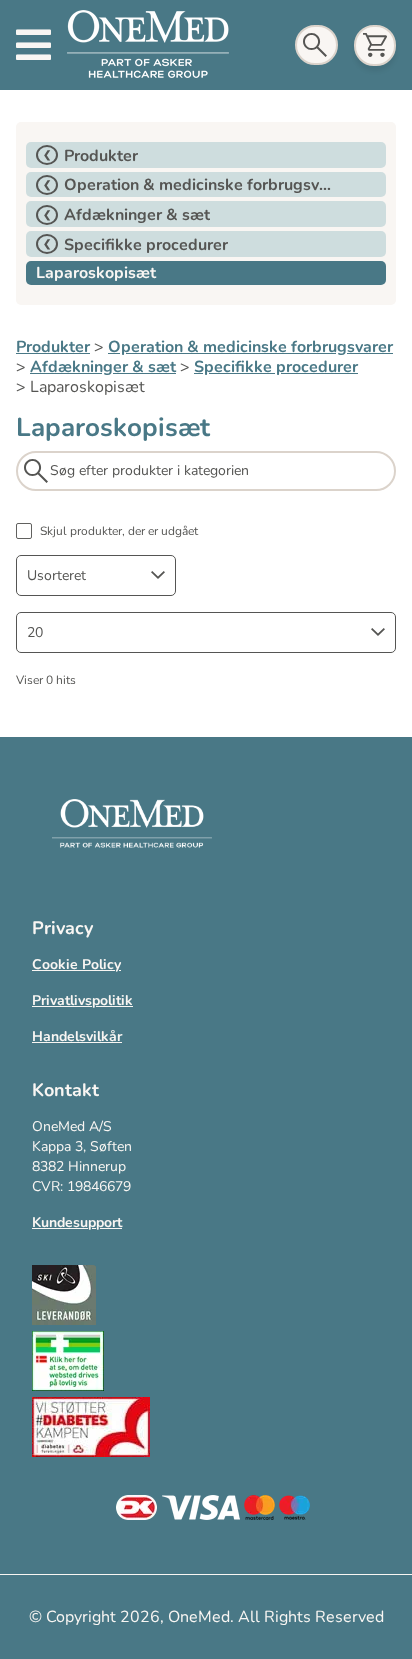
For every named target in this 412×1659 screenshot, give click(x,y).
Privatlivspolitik (82, 1000)
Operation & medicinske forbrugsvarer (250, 347)
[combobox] (96, 575)
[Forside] (148, 45)
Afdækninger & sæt (103, 367)
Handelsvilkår (77, 1036)
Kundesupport (77, 1222)
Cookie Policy (76, 964)
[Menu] (33, 45)
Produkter (53, 347)
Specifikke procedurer (276, 367)
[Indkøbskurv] (375, 45)
